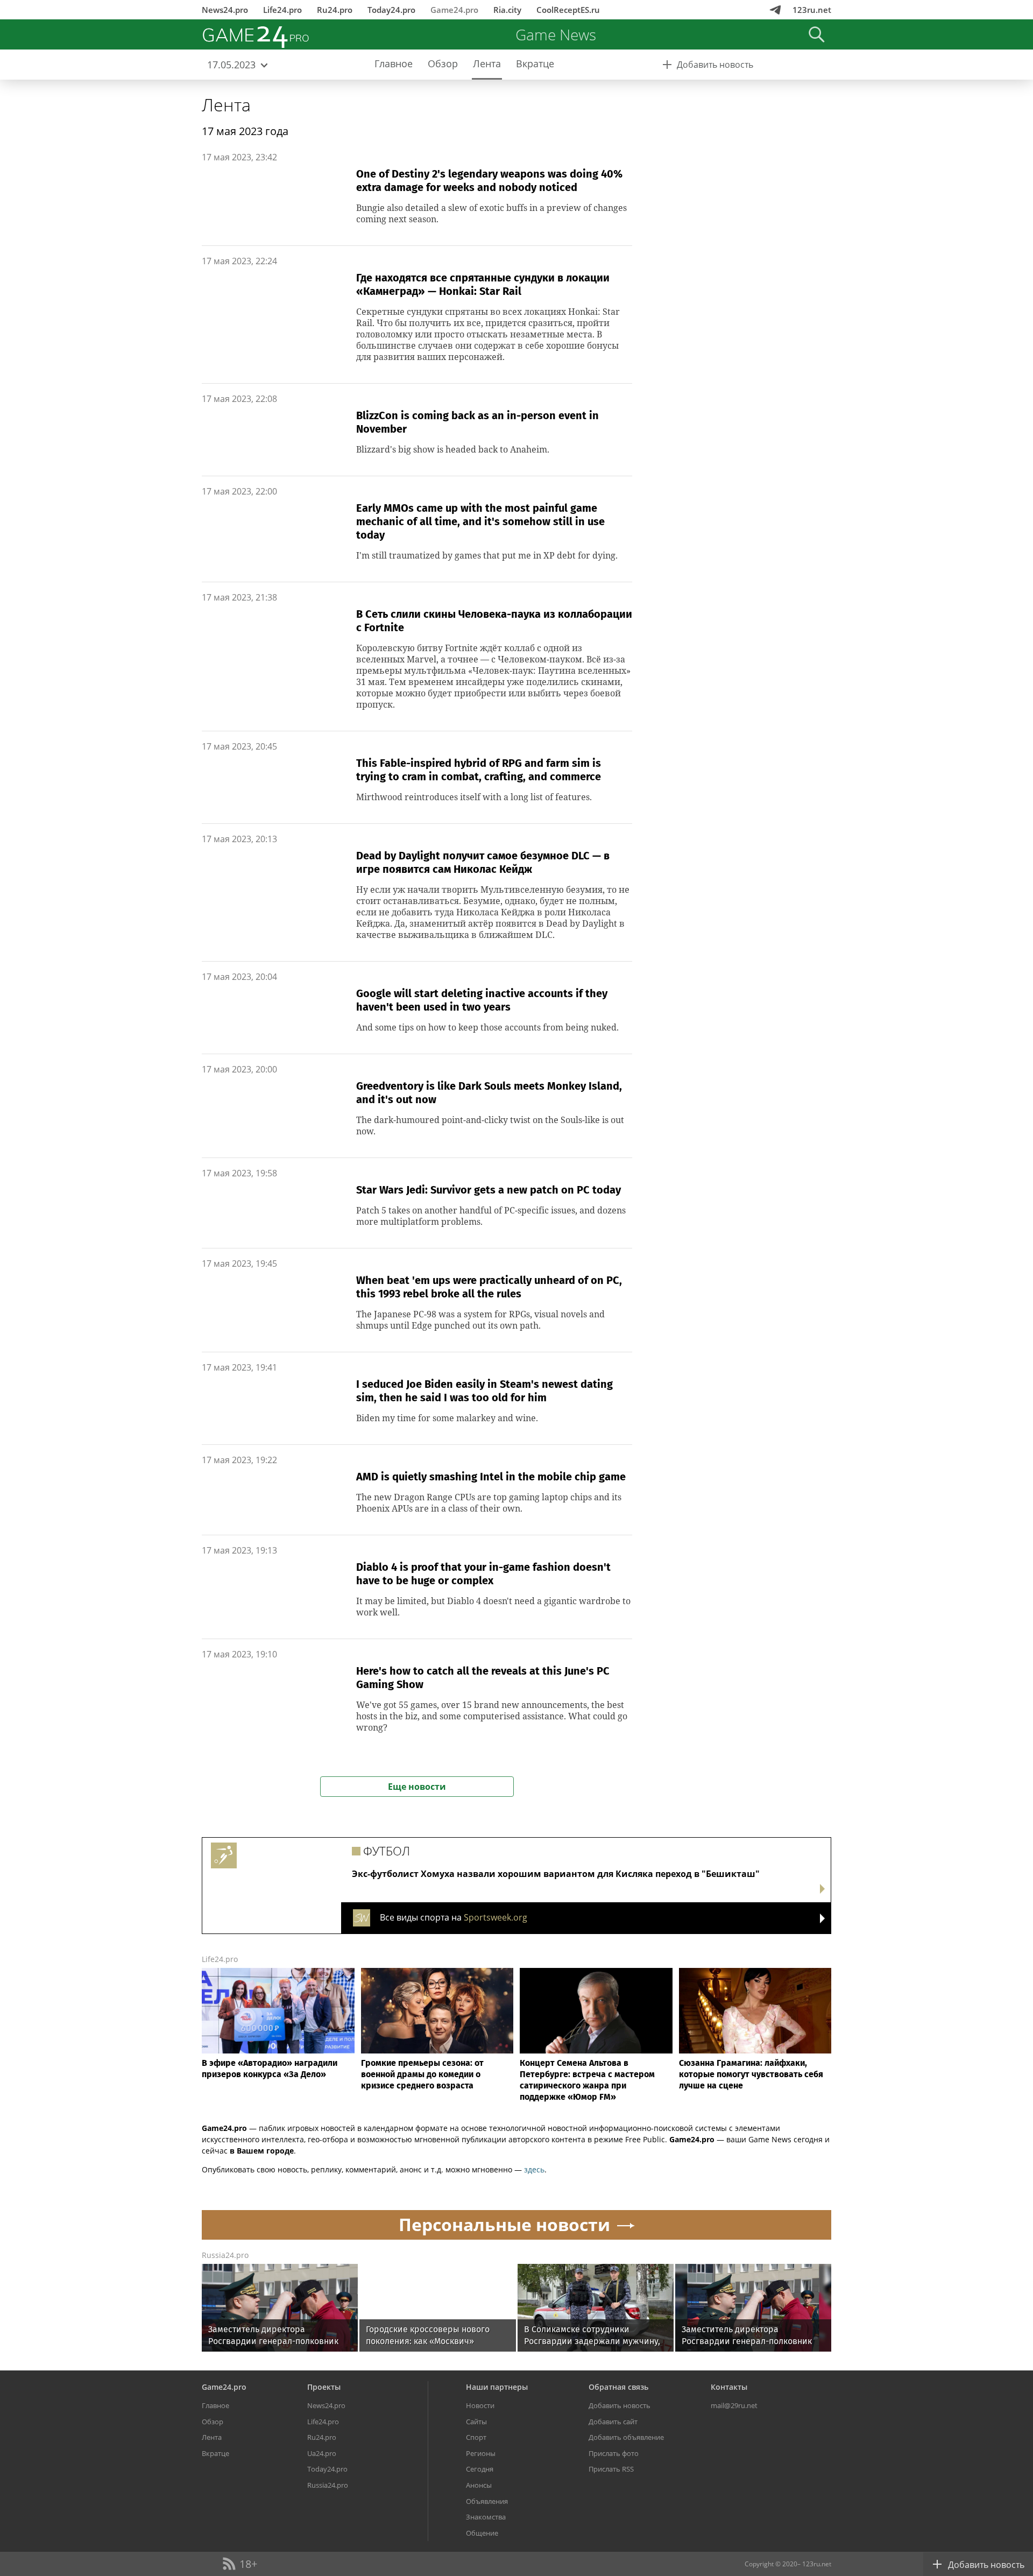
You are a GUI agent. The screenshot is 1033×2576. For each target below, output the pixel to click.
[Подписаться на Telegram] (775, 10)
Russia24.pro (225, 2255)
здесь (534, 2169)
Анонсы (479, 2485)
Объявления (487, 2501)
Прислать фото (614, 2453)
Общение (482, 2533)
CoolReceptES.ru (568, 10)
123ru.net (812, 10)
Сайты (476, 2422)
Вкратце (215, 2453)
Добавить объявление (626, 2437)
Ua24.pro (322, 2453)
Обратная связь (618, 2387)
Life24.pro (282, 10)
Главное (215, 2405)
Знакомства (486, 2517)
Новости (480, 2405)
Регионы (481, 2453)
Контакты (729, 2387)
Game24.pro (454, 10)
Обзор (213, 2422)
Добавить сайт (613, 2422)
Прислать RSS (611, 2469)
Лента (226, 105)
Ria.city (507, 10)
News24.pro (225, 10)
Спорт (476, 2437)
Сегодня (480, 2469)
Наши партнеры (497, 2387)
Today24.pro (391, 10)
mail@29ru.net (734, 2405)
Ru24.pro (335, 10)
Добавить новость (620, 2405)
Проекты (324, 2387)
